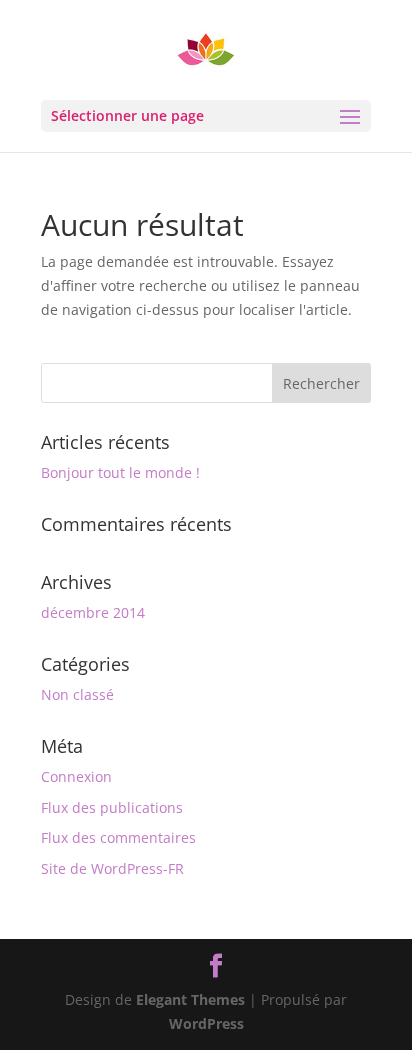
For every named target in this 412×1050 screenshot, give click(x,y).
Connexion (76, 776)
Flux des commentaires (118, 837)
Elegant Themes (190, 999)
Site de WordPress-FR (112, 868)
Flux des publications (112, 807)
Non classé (77, 694)
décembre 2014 (93, 612)
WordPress (206, 1023)
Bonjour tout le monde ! (120, 472)
